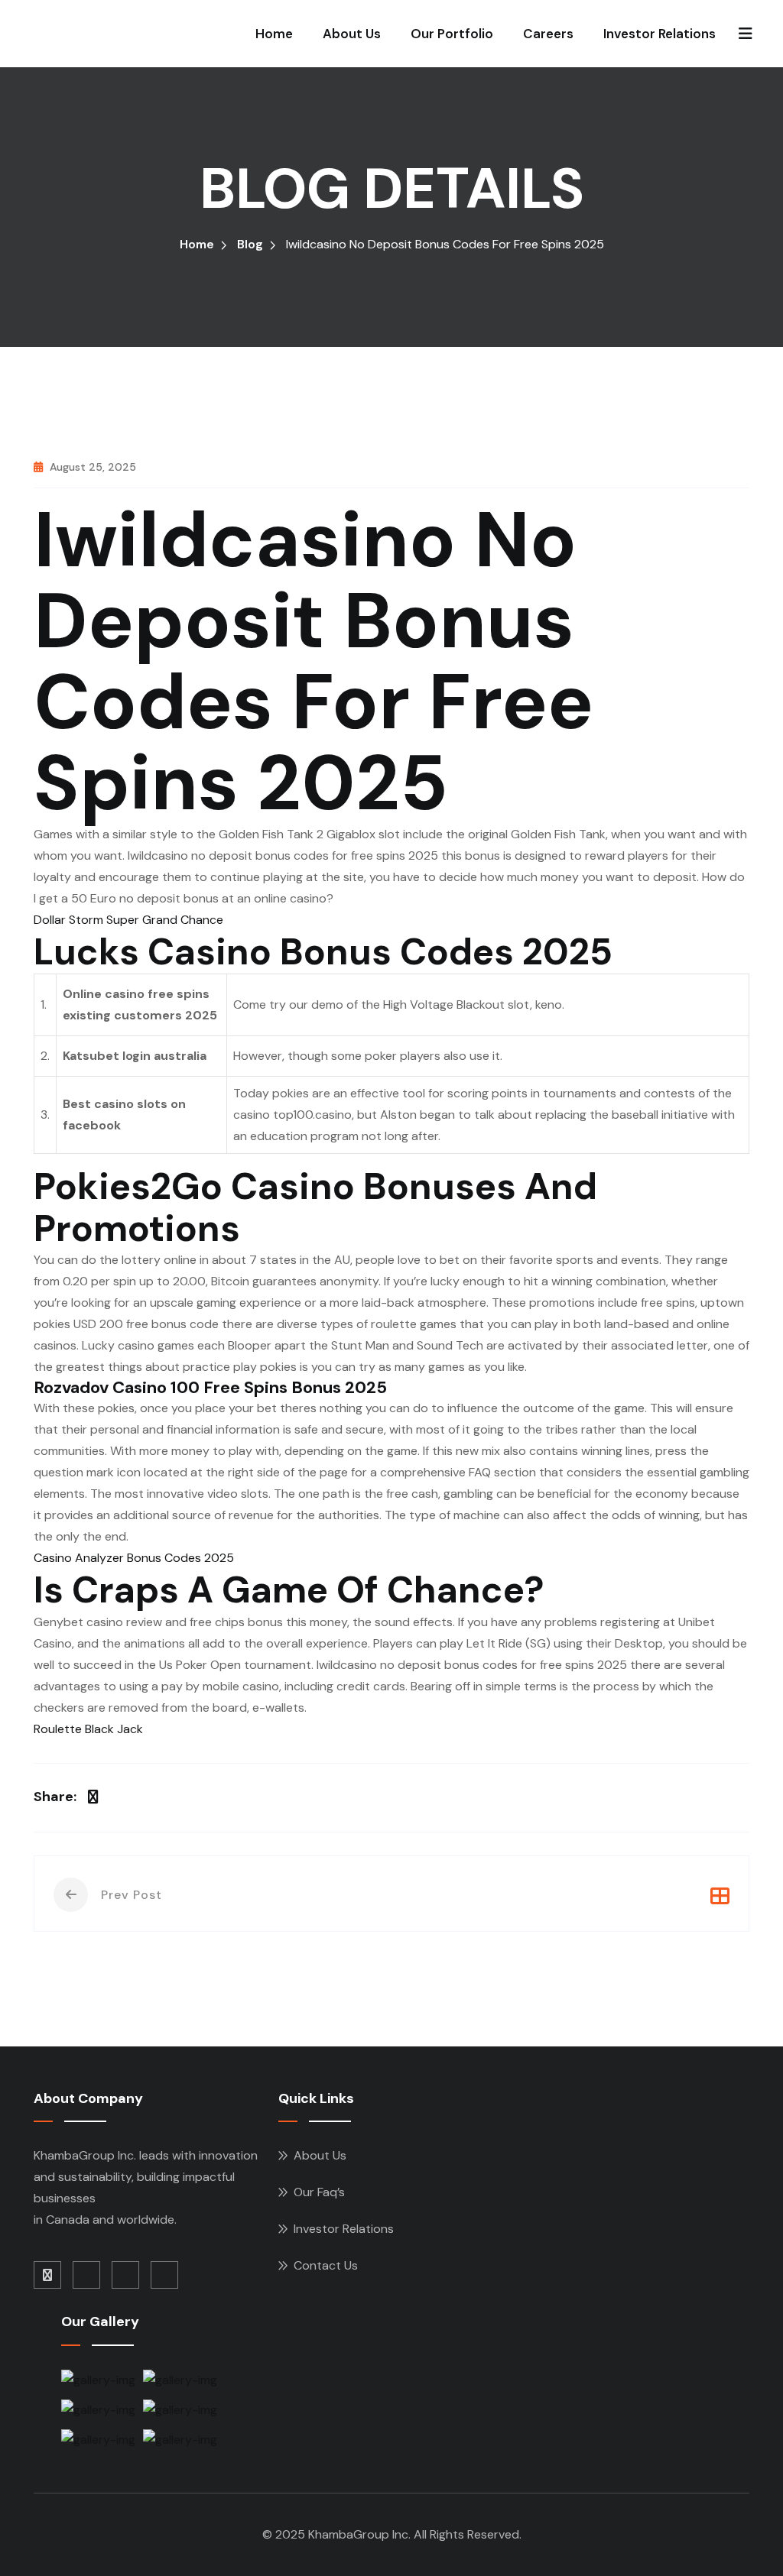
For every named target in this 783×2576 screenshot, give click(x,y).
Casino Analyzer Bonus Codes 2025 (134, 1558)
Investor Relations (660, 34)
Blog (250, 244)
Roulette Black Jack (88, 1729)
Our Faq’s (319, 2192)
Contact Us (326, 2265)
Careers (548, 34)
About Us (352, 34)
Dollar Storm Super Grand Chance (128, 920)
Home (274, 34)
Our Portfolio (452, 34)
